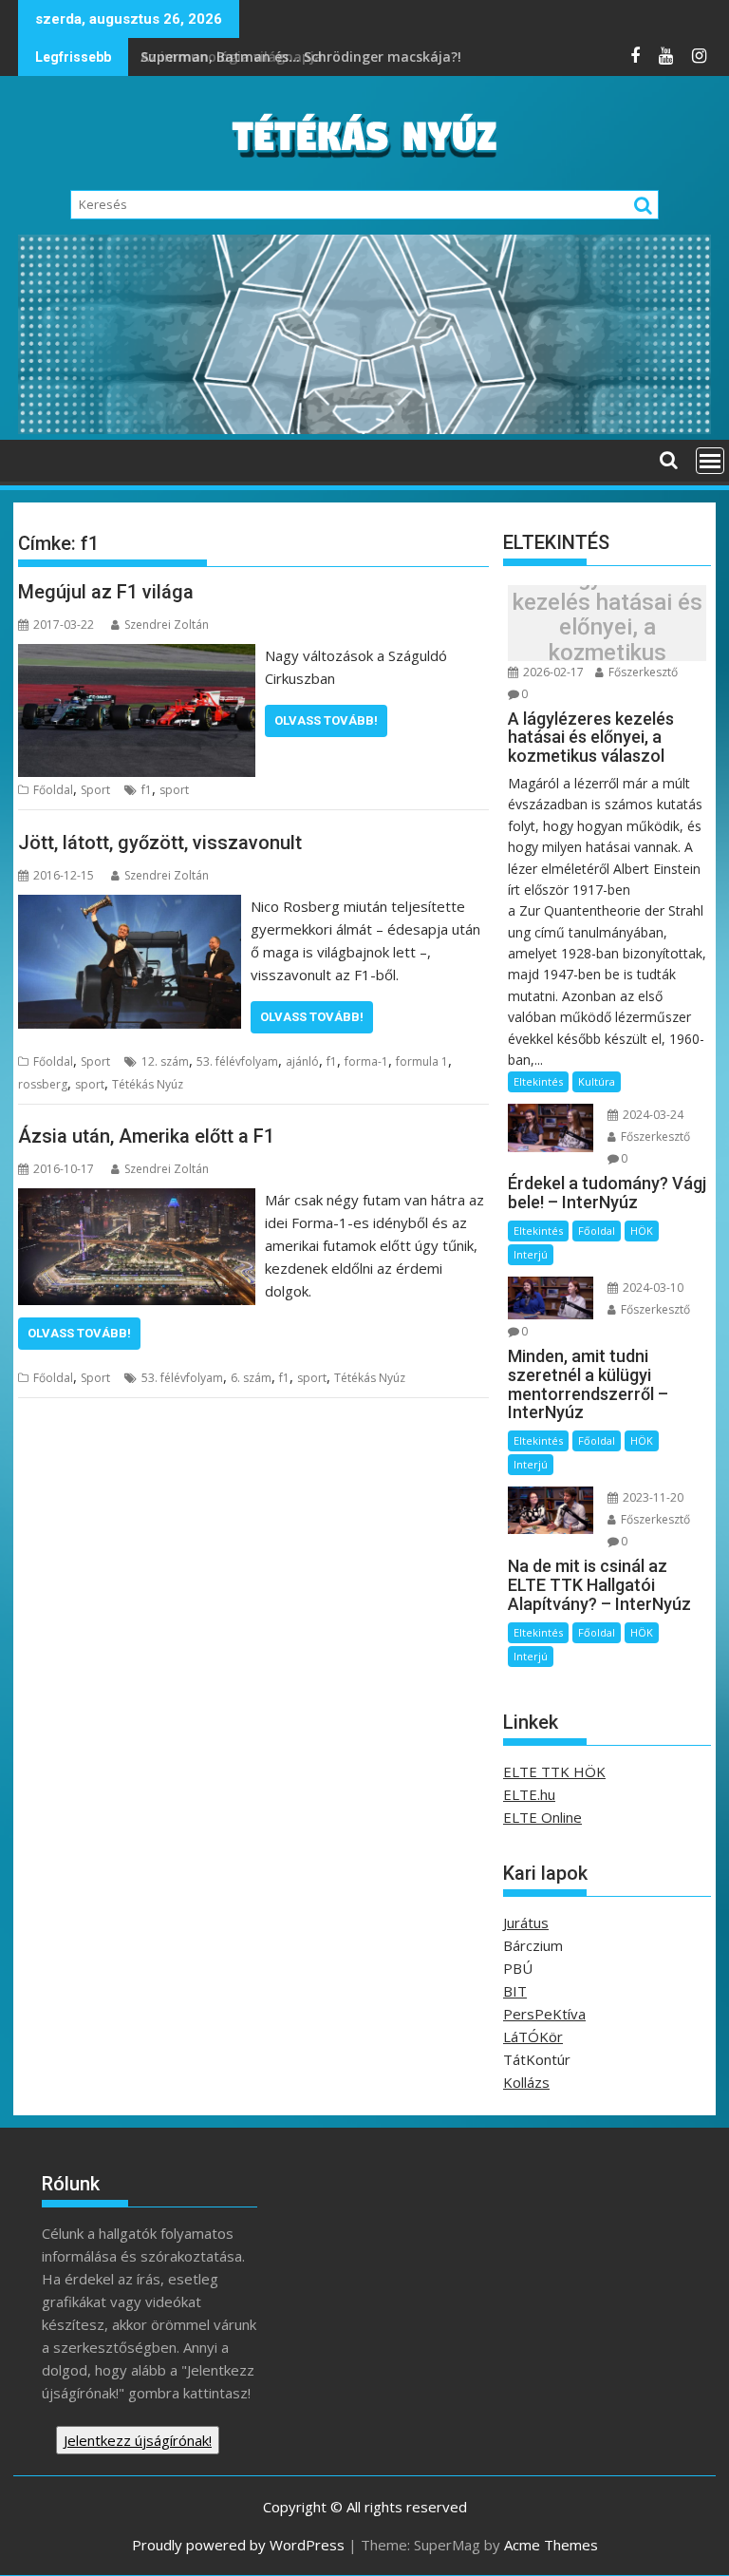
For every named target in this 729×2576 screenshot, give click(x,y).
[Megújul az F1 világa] (137, 655)
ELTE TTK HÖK (554, 1771)
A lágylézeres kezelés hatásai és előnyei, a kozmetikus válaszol (607, 628)
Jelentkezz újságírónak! (138, 2440)
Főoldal (53, 790)
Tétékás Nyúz (148, 1084)
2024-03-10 (652, 1288)
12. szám (165, 1061)
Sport (95, 790)
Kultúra (597, 1081)
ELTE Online (542, 1817)
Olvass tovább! (326, 720)
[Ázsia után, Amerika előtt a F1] (137, 1200)
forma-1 (366, 1061)
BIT (515, 1991)
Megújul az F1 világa (106, 592)
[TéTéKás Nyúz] (364, 428)
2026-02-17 (552, 672)
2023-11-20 (652, 1497)
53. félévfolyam (237, 1061)
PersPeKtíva (544, 2014)
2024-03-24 (652, 1115)
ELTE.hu (529, 1794)
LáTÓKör (533, 2036)
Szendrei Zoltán (167, 625)
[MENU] (710, 461)
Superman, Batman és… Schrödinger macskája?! (303, 57)
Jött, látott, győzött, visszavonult (160, 843)
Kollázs (526, 2082)
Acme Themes (551, 2545)
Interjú (531, 1254)
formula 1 (422, 1061)
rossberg (43, 1084)
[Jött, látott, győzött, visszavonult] (130, 906)
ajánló (302, 1061)
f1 (147, 790)
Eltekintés (538, 1081)
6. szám (251, 1378)
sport (174, 790)
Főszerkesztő (642, 672)
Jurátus (526, 1923)
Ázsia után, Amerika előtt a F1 (146, 1136)
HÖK (642, 1231)
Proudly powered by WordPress (238, 2545)
